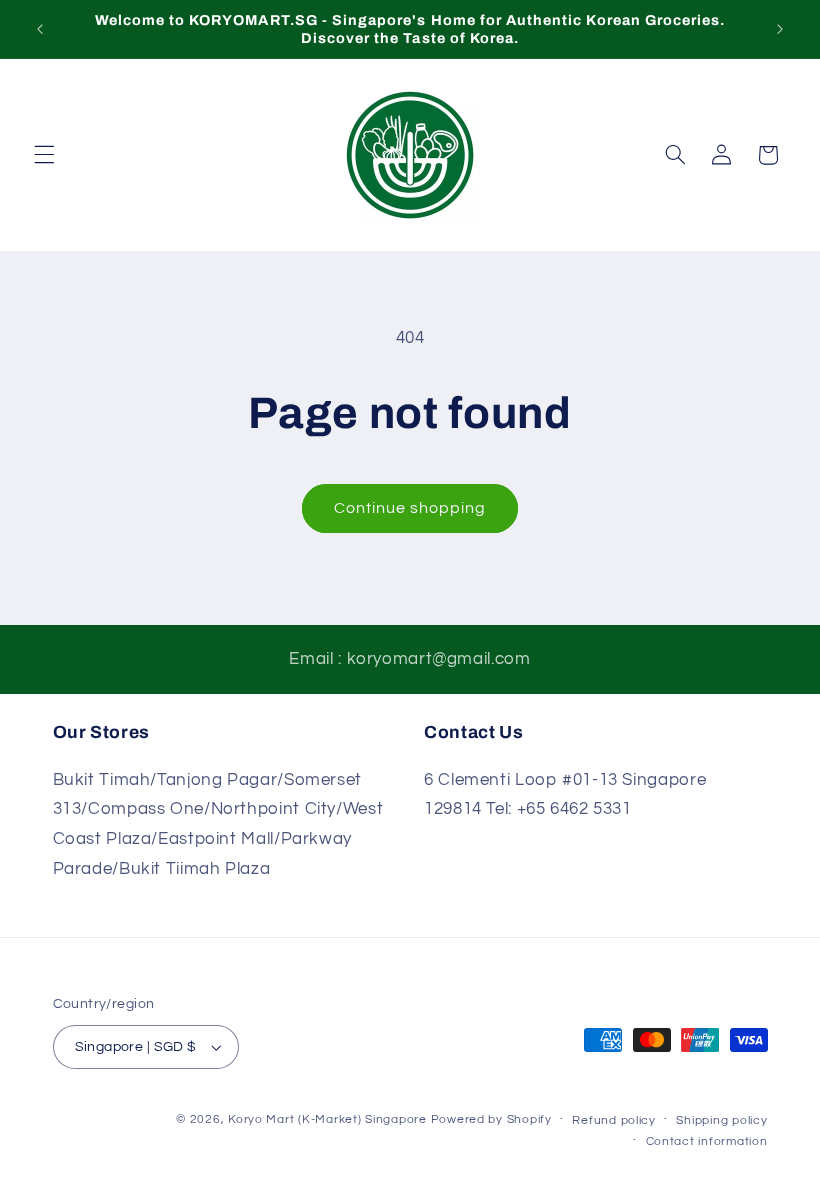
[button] (44, 155)
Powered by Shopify (491, 1119)
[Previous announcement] (40, 29)
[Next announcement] (780, 29)
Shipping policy (721, 1120)
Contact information (707, 1141)
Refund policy (614, 1120)
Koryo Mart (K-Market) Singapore (327, 1119)
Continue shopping (410, 508)
